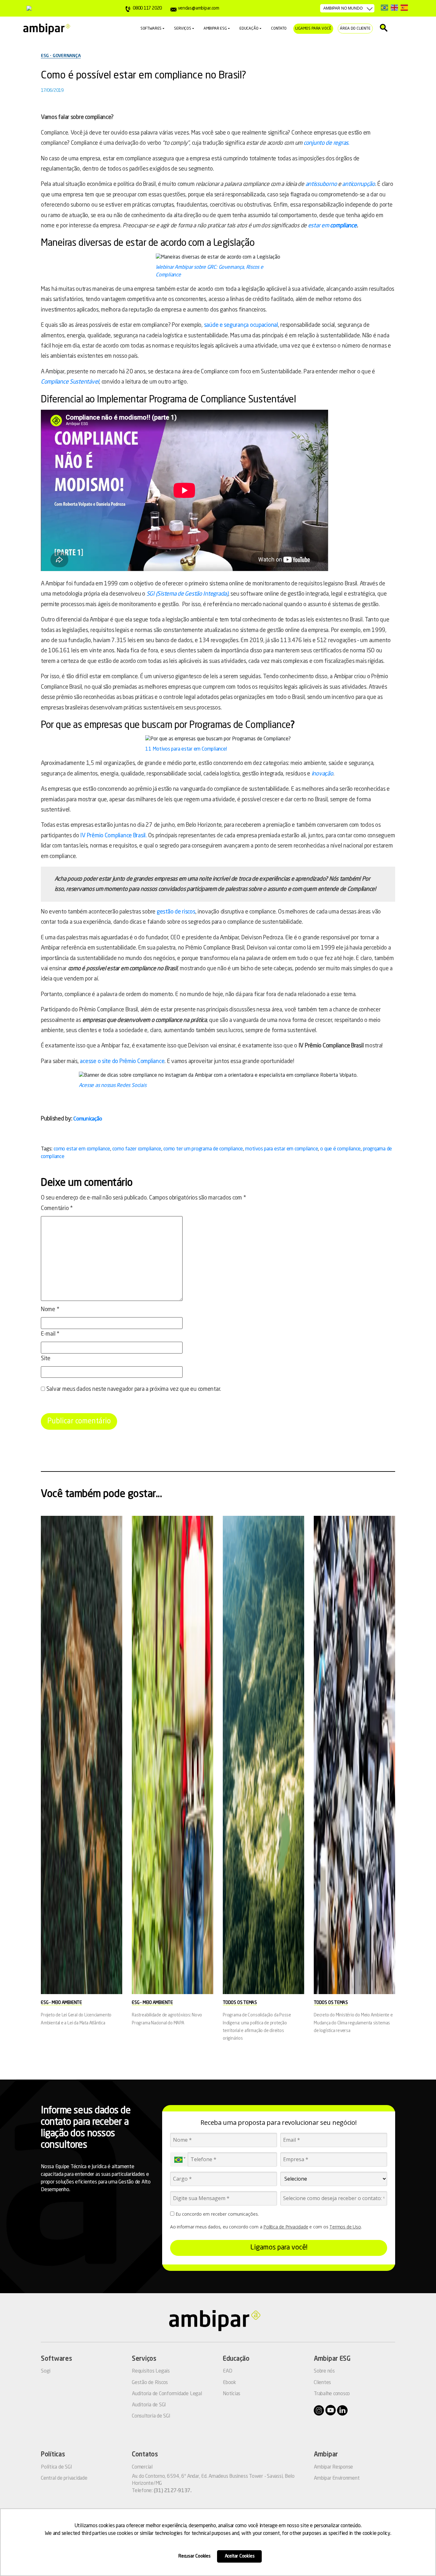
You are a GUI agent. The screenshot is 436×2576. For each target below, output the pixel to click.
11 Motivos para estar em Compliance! (186, 749)
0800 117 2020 (147, 8)
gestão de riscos (176, 912)
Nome (50, 1310)
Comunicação (88, 1119)
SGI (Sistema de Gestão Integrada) (187, 594)
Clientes (322, 2383)
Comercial (142, 2467)
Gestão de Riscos (150, 2383)
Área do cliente (355, 29)
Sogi (46, 2371)
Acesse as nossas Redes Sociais (113, 1086)
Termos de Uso (345, 2227)
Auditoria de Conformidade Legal (167, 2394)
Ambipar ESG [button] (215, 29)
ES (404, 7)
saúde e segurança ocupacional (241, 325)
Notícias (232, 2394)
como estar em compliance (82, 1149)
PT (384, 7)
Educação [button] (249, 29)
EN (394, 7)
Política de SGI (56, 2467)
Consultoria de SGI (151, 2416)
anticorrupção (359, 184)
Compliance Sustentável (70, 382)
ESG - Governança (61, 56)
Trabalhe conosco (332, 2394)
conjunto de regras (326, 143)
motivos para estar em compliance (282, 1149)
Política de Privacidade (286, 2227)
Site (46, 1359)
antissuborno (321, 184)
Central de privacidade (64, 2478)
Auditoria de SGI (149, 2405)
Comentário (57, 1208)
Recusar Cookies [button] (195, 2556)
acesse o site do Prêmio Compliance (122, 1061)
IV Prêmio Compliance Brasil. (113, 836)
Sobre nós (324, 2371)
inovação (322, 774)
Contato (279, 29)
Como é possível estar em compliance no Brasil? (144, 76)
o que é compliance (340, 1149)
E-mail (50, 1334)
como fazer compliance (137, 1149)
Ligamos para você (313, 29)
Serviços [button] (183, 29)
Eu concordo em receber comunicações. (217, 2214)
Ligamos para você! (279, 2248)
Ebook (229, 2383)
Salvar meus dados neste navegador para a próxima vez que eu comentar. (134, 1389)
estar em (319, 226)
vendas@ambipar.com (198, 8)
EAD (227, 2371)
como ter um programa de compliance (203, 1149)
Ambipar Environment (337, 2478)
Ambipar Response (333, 2467)
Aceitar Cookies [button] (240, 2556)
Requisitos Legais (151, 2371)
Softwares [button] (151, 29)
